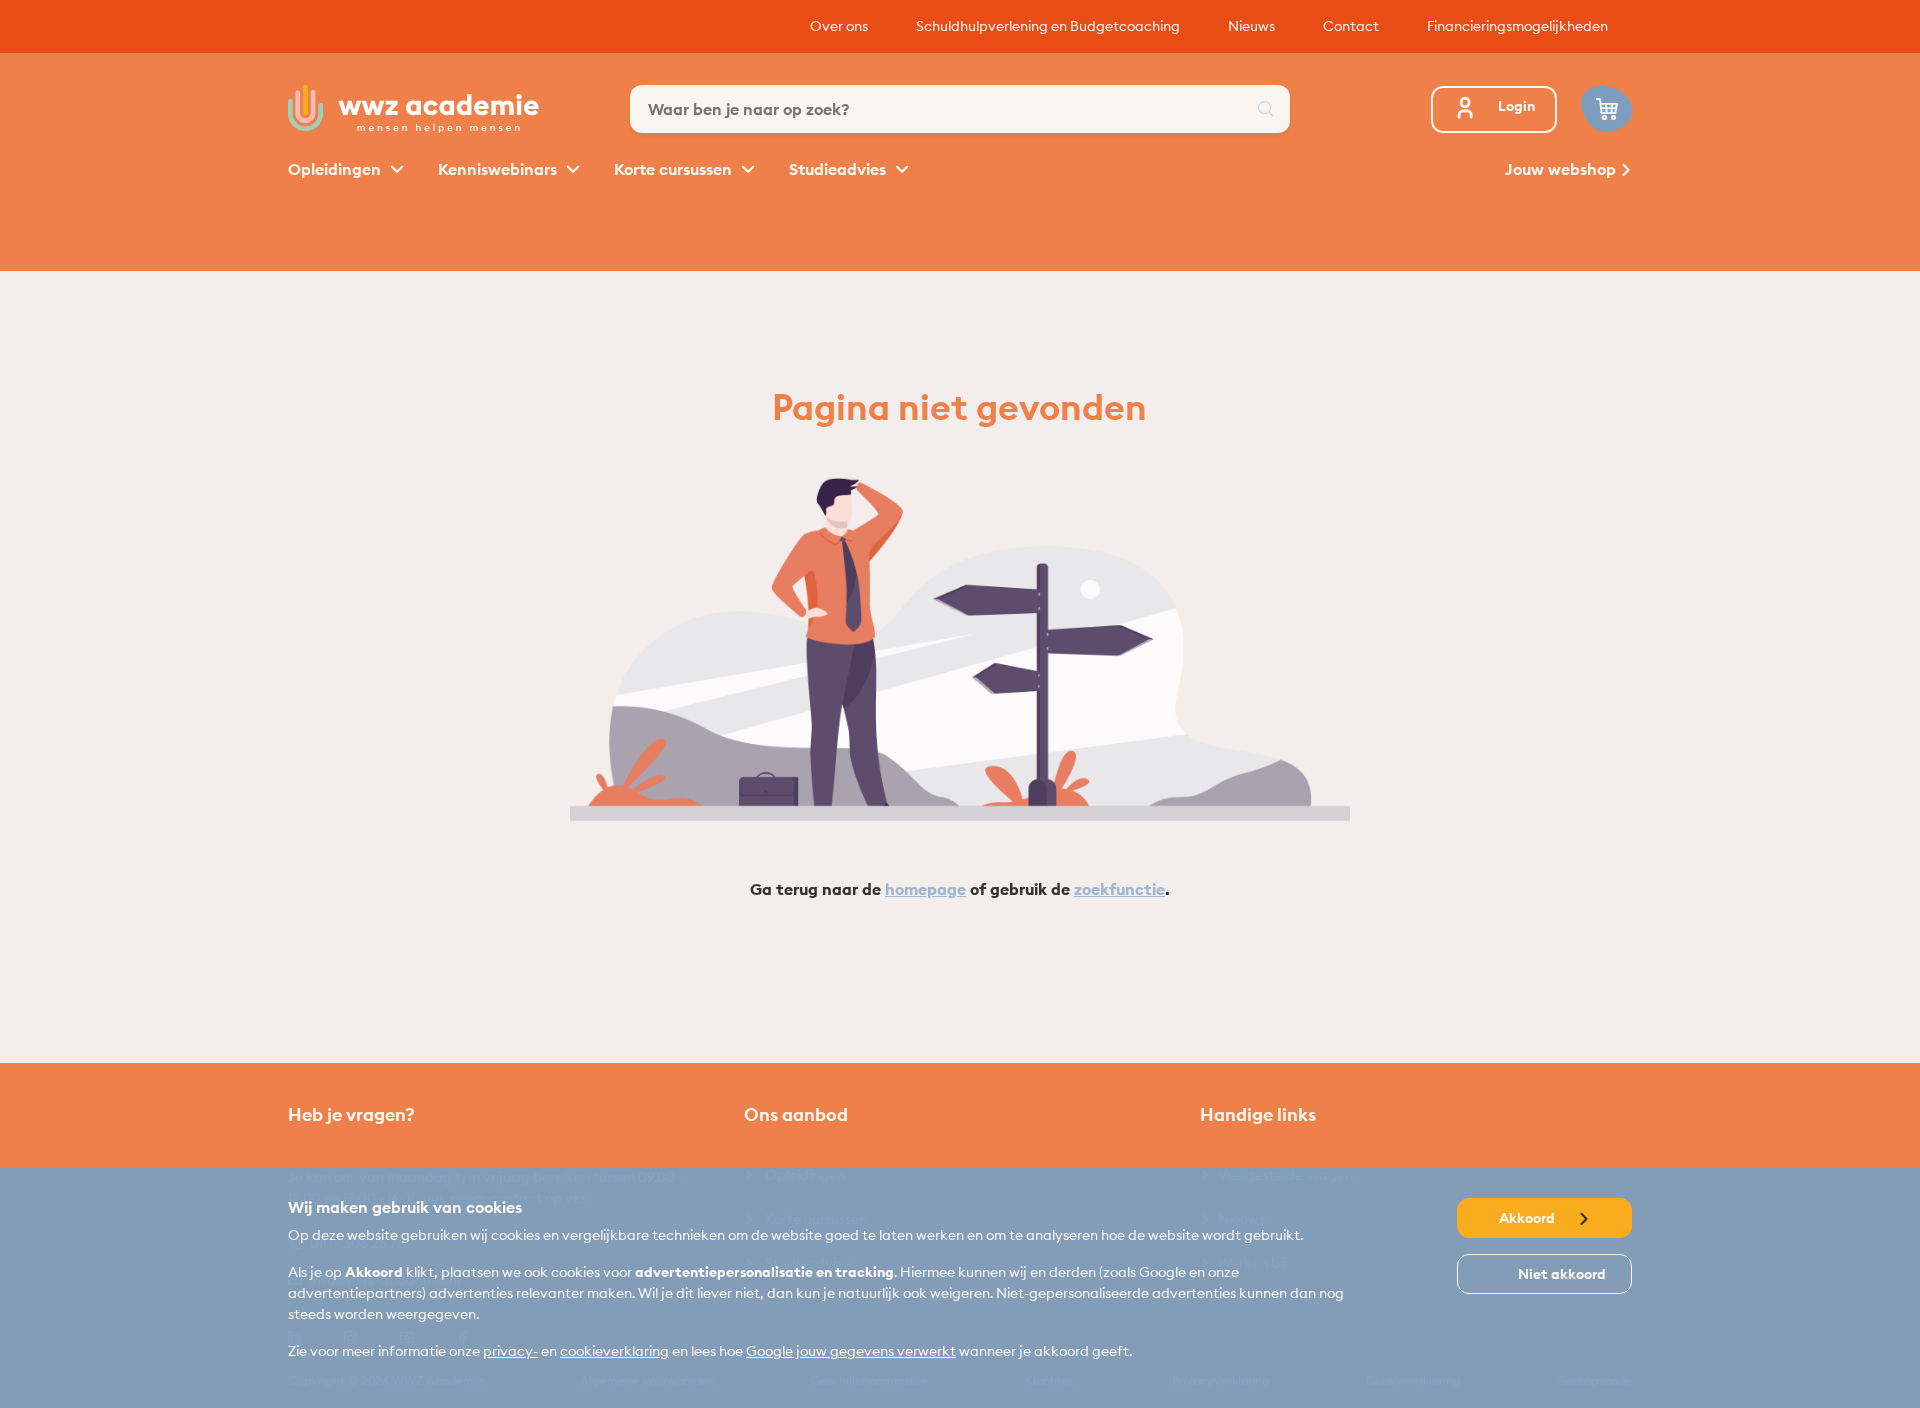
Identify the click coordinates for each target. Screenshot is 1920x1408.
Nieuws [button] (1251, 26)
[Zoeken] (1266, 109)
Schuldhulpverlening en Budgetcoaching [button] (1048, 26)
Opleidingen (336, 169)
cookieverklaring (614, 1351)
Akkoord (1528, 1218)
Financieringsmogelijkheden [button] (1517, 26)
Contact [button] (1351, 26)
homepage (925, 889)
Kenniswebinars (499, 169)
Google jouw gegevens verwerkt (851, 1351)
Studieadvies (839, 169)
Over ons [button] (839, 26)
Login (1516, 106)
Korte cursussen (675, 169)
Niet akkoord (1560, 1274)
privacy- (510, 1351)
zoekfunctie (1119, 889)
